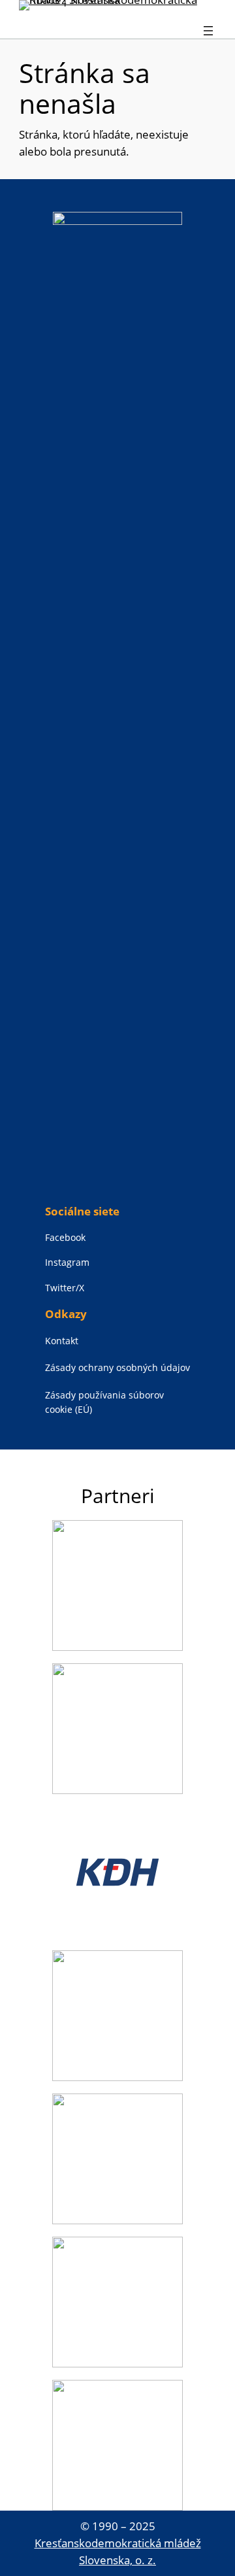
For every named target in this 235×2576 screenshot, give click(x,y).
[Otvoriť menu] (208, 31)
